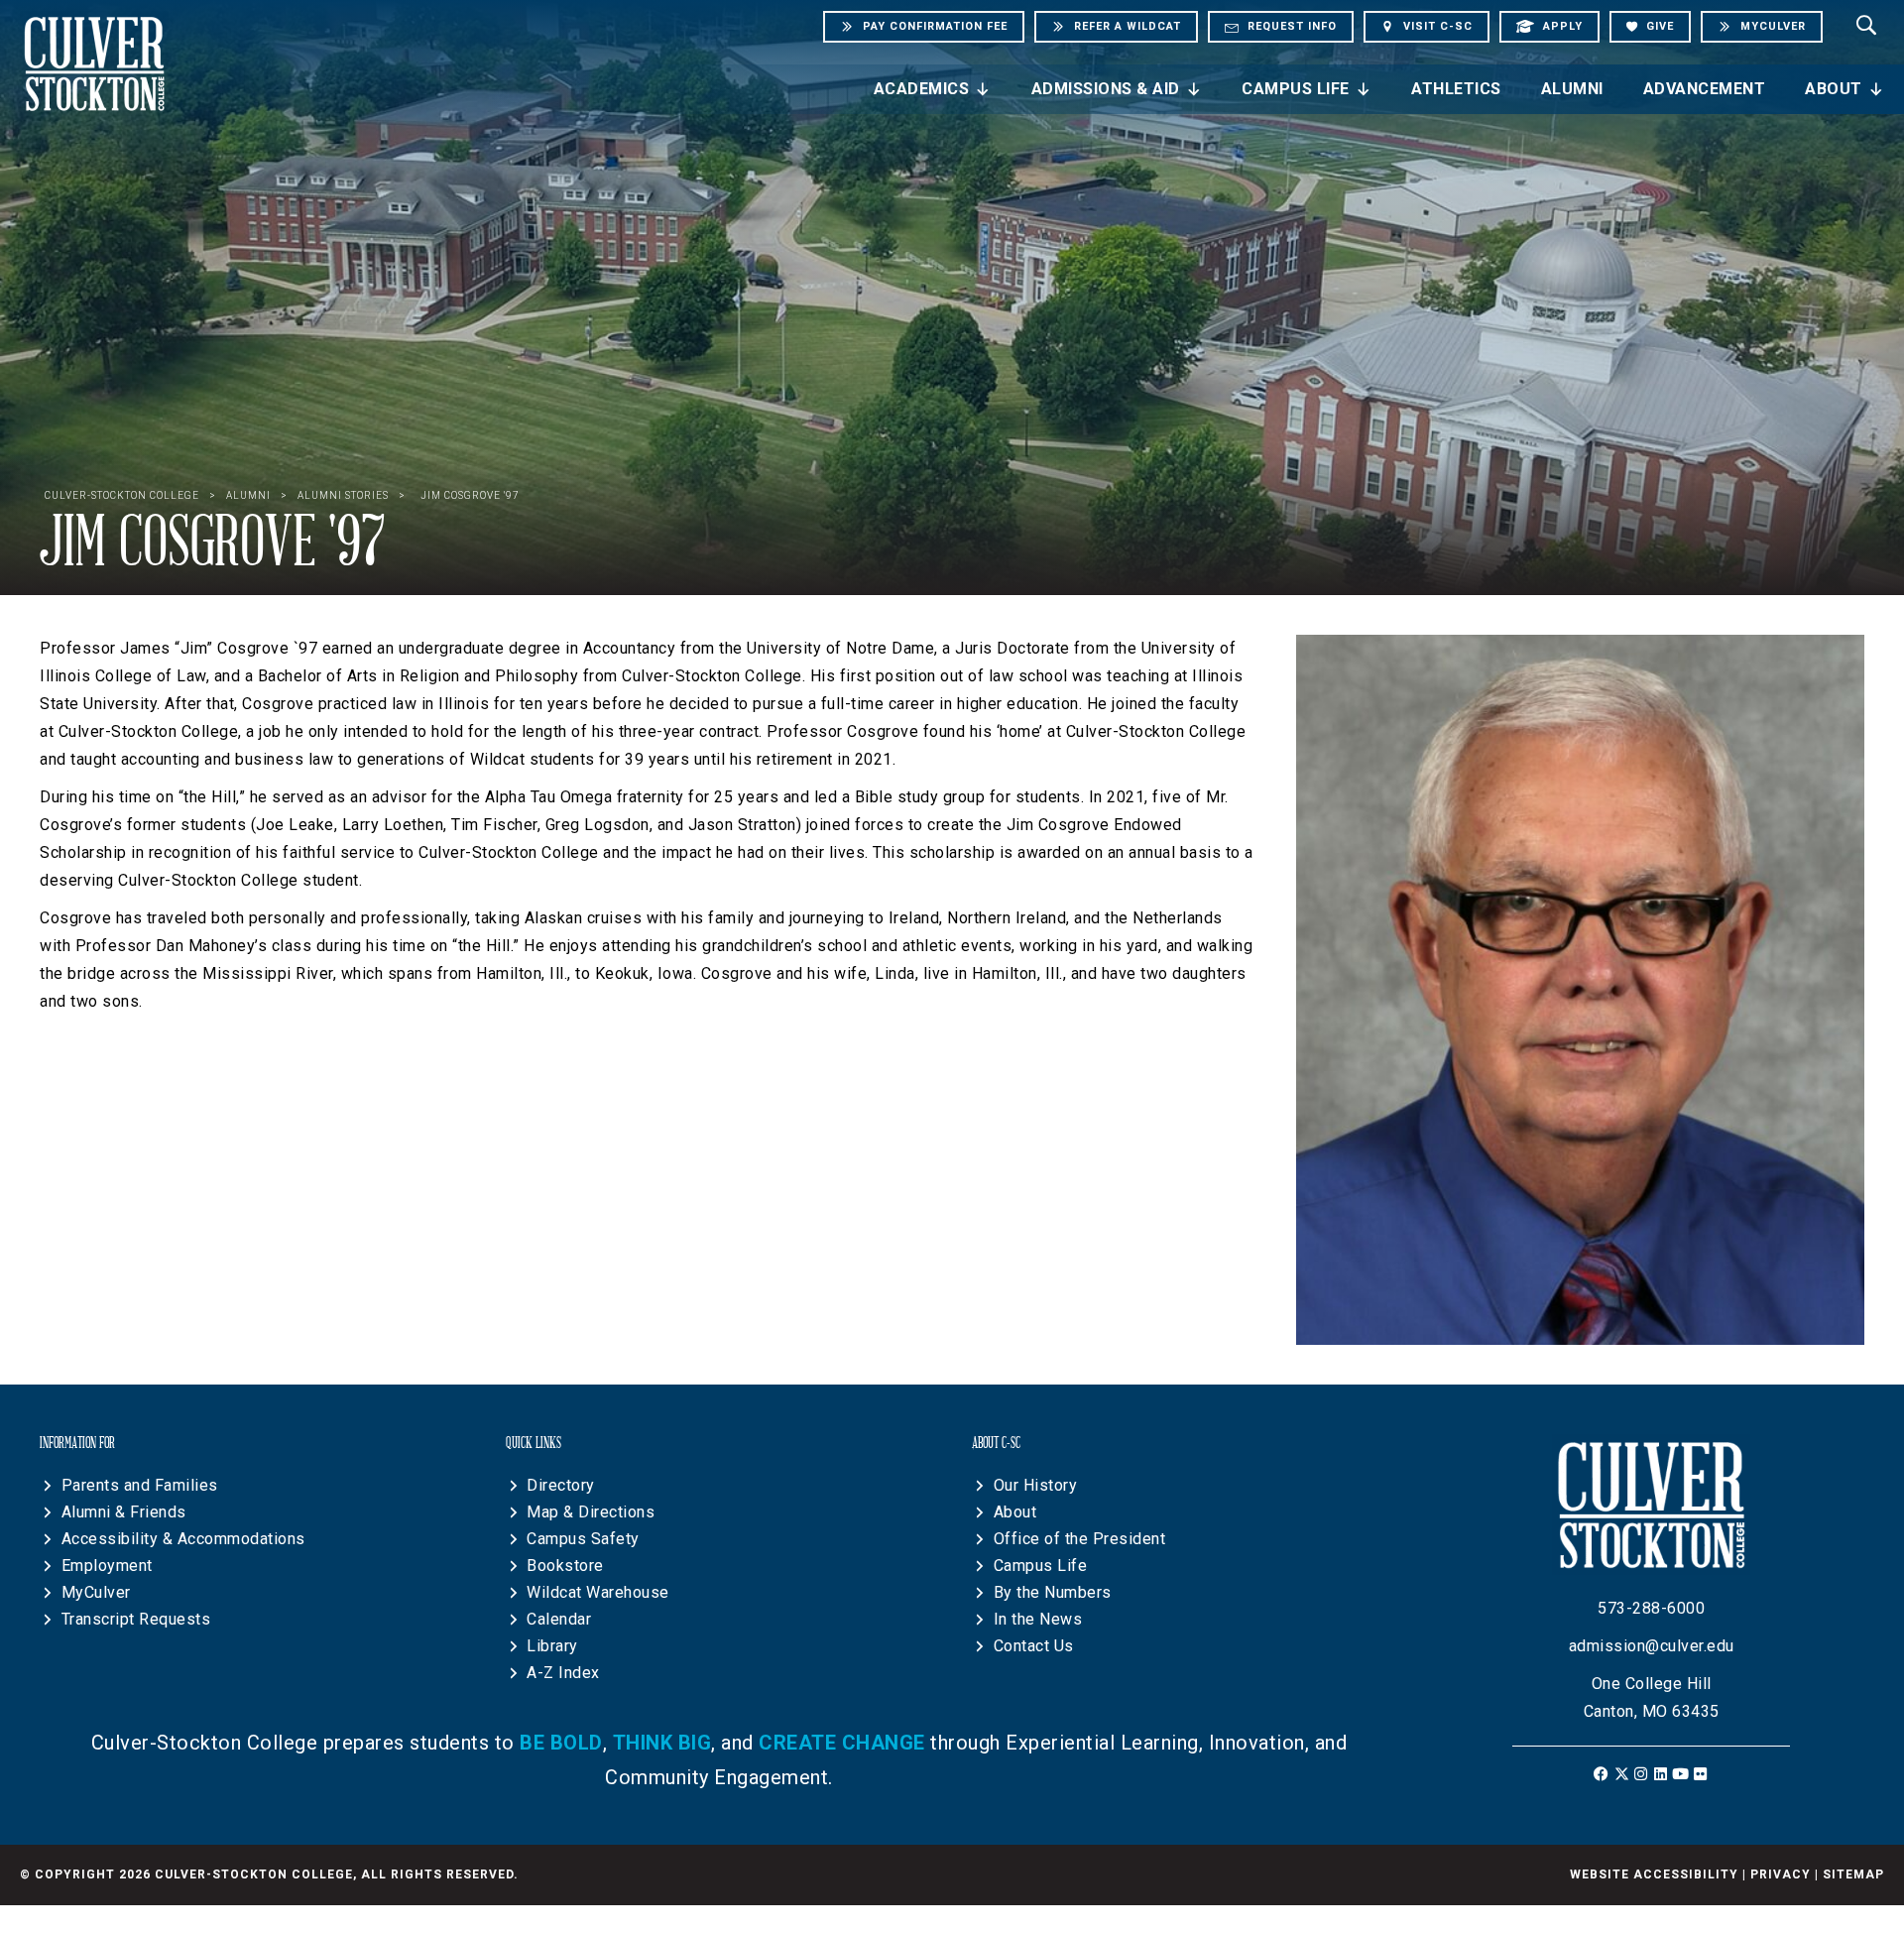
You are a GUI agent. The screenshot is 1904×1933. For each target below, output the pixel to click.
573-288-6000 (1651, 1608)
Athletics (1456, 89)
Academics (922, 89)
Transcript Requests (136, 1619)
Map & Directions (591, 1512)
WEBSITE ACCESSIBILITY (1654, 1874)
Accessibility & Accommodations (183, 1539)
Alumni (1572, 89)
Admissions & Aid (1106, 89)
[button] (1602, 1774)
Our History (1036, 1485)
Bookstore (565, 1566)
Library (552, 1646)
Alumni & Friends (124, 1512)
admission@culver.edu (1652, 1646)
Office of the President (1080, 1539)
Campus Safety (583, 1539)
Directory (561, 1485)
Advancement (1705, 89)
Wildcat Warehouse (598, 1592)
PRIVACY (1781, 1874)
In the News (1038, 1619)
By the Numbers (1053, 1592)
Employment (107, 1566)
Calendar (559, 1619)
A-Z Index (563, 1673)
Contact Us (1034, 1646)
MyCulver (96, 1592)
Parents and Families (140, 1485)
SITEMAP (1853, 1874)
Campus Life (1296, 89)
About (1834, 89)
